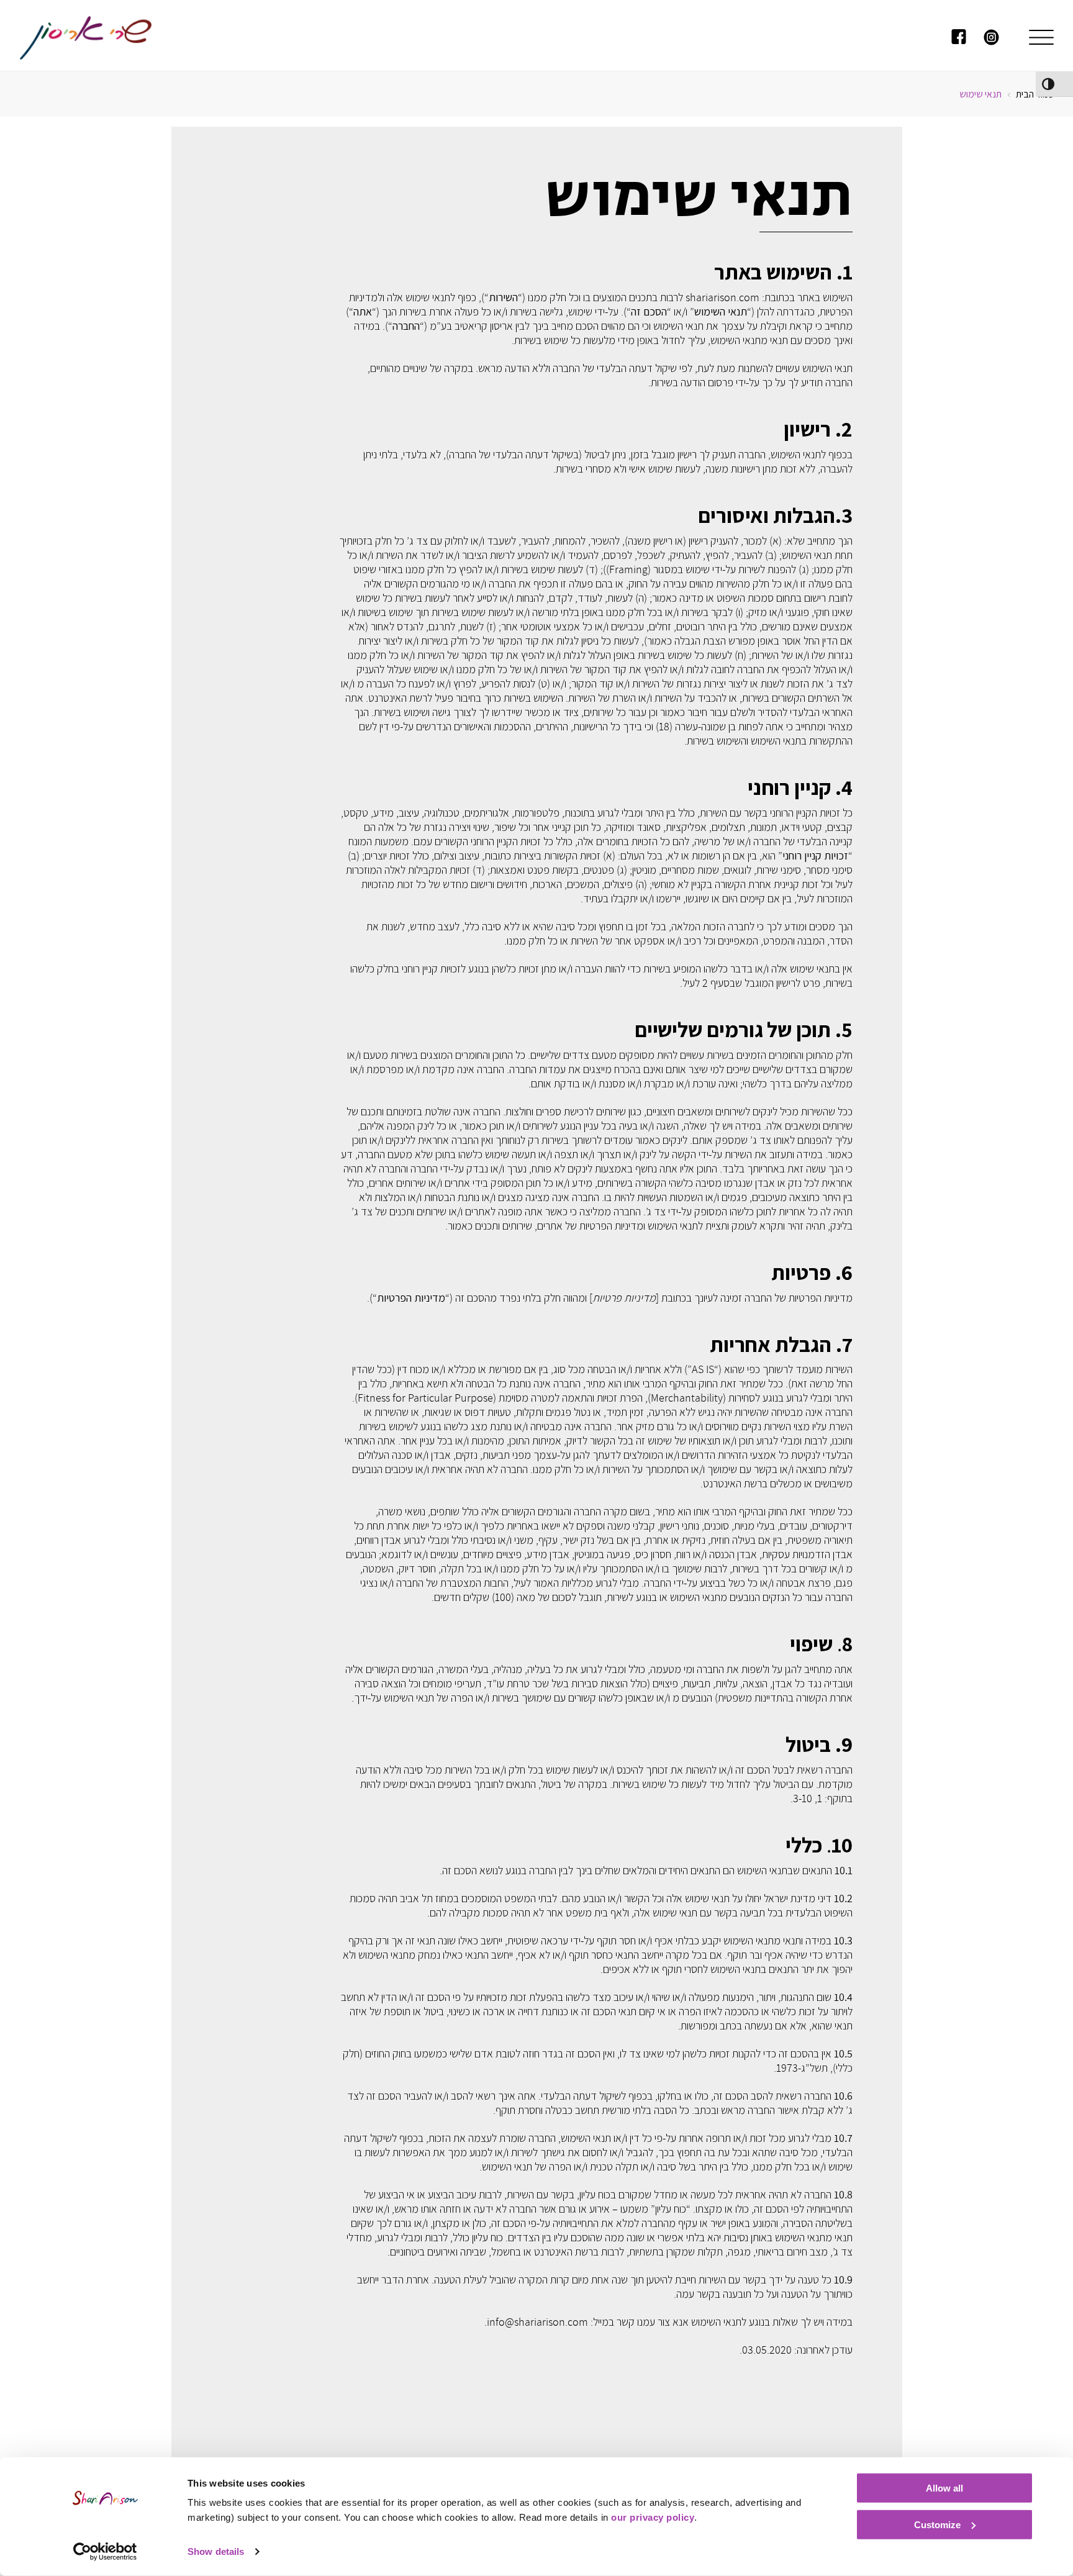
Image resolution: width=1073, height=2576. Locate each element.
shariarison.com (722, 297)
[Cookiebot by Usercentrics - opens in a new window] (105, 2552)
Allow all (944, 2488)
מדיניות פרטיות (624, 1298)
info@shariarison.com (537, 2322)
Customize (937, 2524)
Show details (216, 2551)
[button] (1041, 39)
